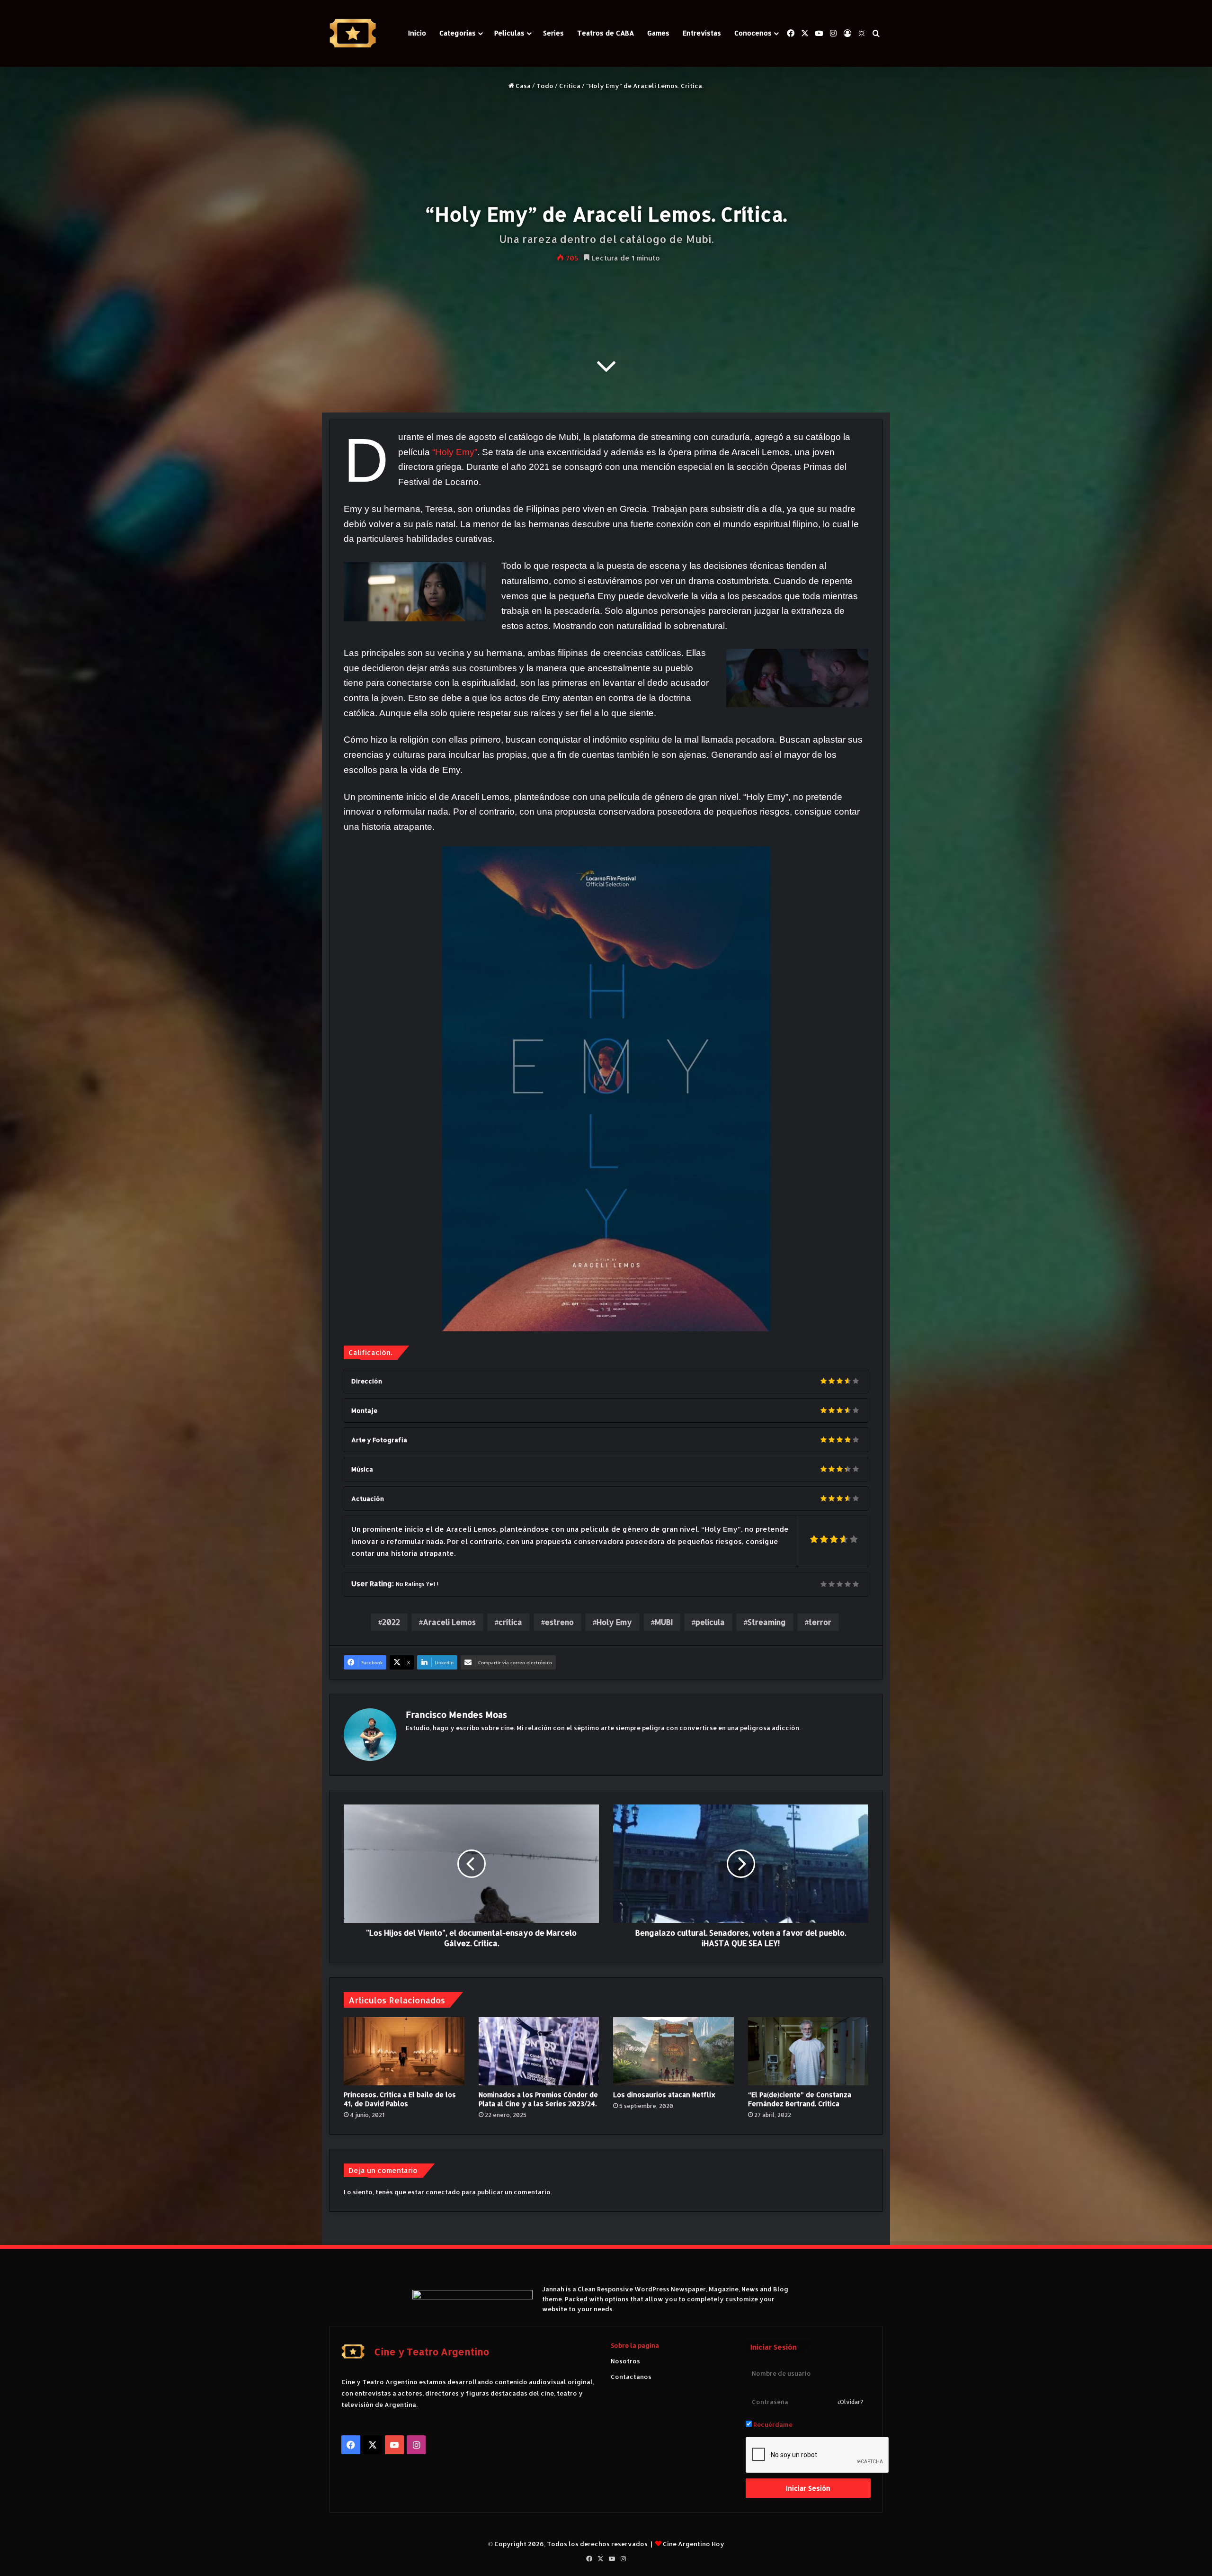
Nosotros (625, 2361)
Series (553, 33)
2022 (391, 1622)
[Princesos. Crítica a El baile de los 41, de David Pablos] (404, 2051)
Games (658, 33)
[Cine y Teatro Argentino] (353, 33)
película (710, 1622)
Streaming (767, 1622)
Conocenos (753, 33)
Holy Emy (614, 1622)
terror (820, 1622)
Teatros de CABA (606, 33)
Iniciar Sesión (808, 2488)
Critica (570, 86)
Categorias (458, 33)
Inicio (417, 33)
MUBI (664, 1622)
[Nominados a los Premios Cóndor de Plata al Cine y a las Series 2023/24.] (539, 2051)
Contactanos (631, 2377)
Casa (522, 86)
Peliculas (509, 33)
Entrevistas (702, 33)
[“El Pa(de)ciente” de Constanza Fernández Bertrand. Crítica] (808, 2051)
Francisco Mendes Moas (456, 1714)
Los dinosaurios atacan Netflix (664, 2095)
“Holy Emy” (455, 452)
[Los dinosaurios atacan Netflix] (673, 2051)
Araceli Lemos (449, 1622)
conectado (443, 2192)
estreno (559, 1622)
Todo (545, 86)
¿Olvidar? (851, 2402)
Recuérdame (772, 2424)
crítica (510, 1622)
